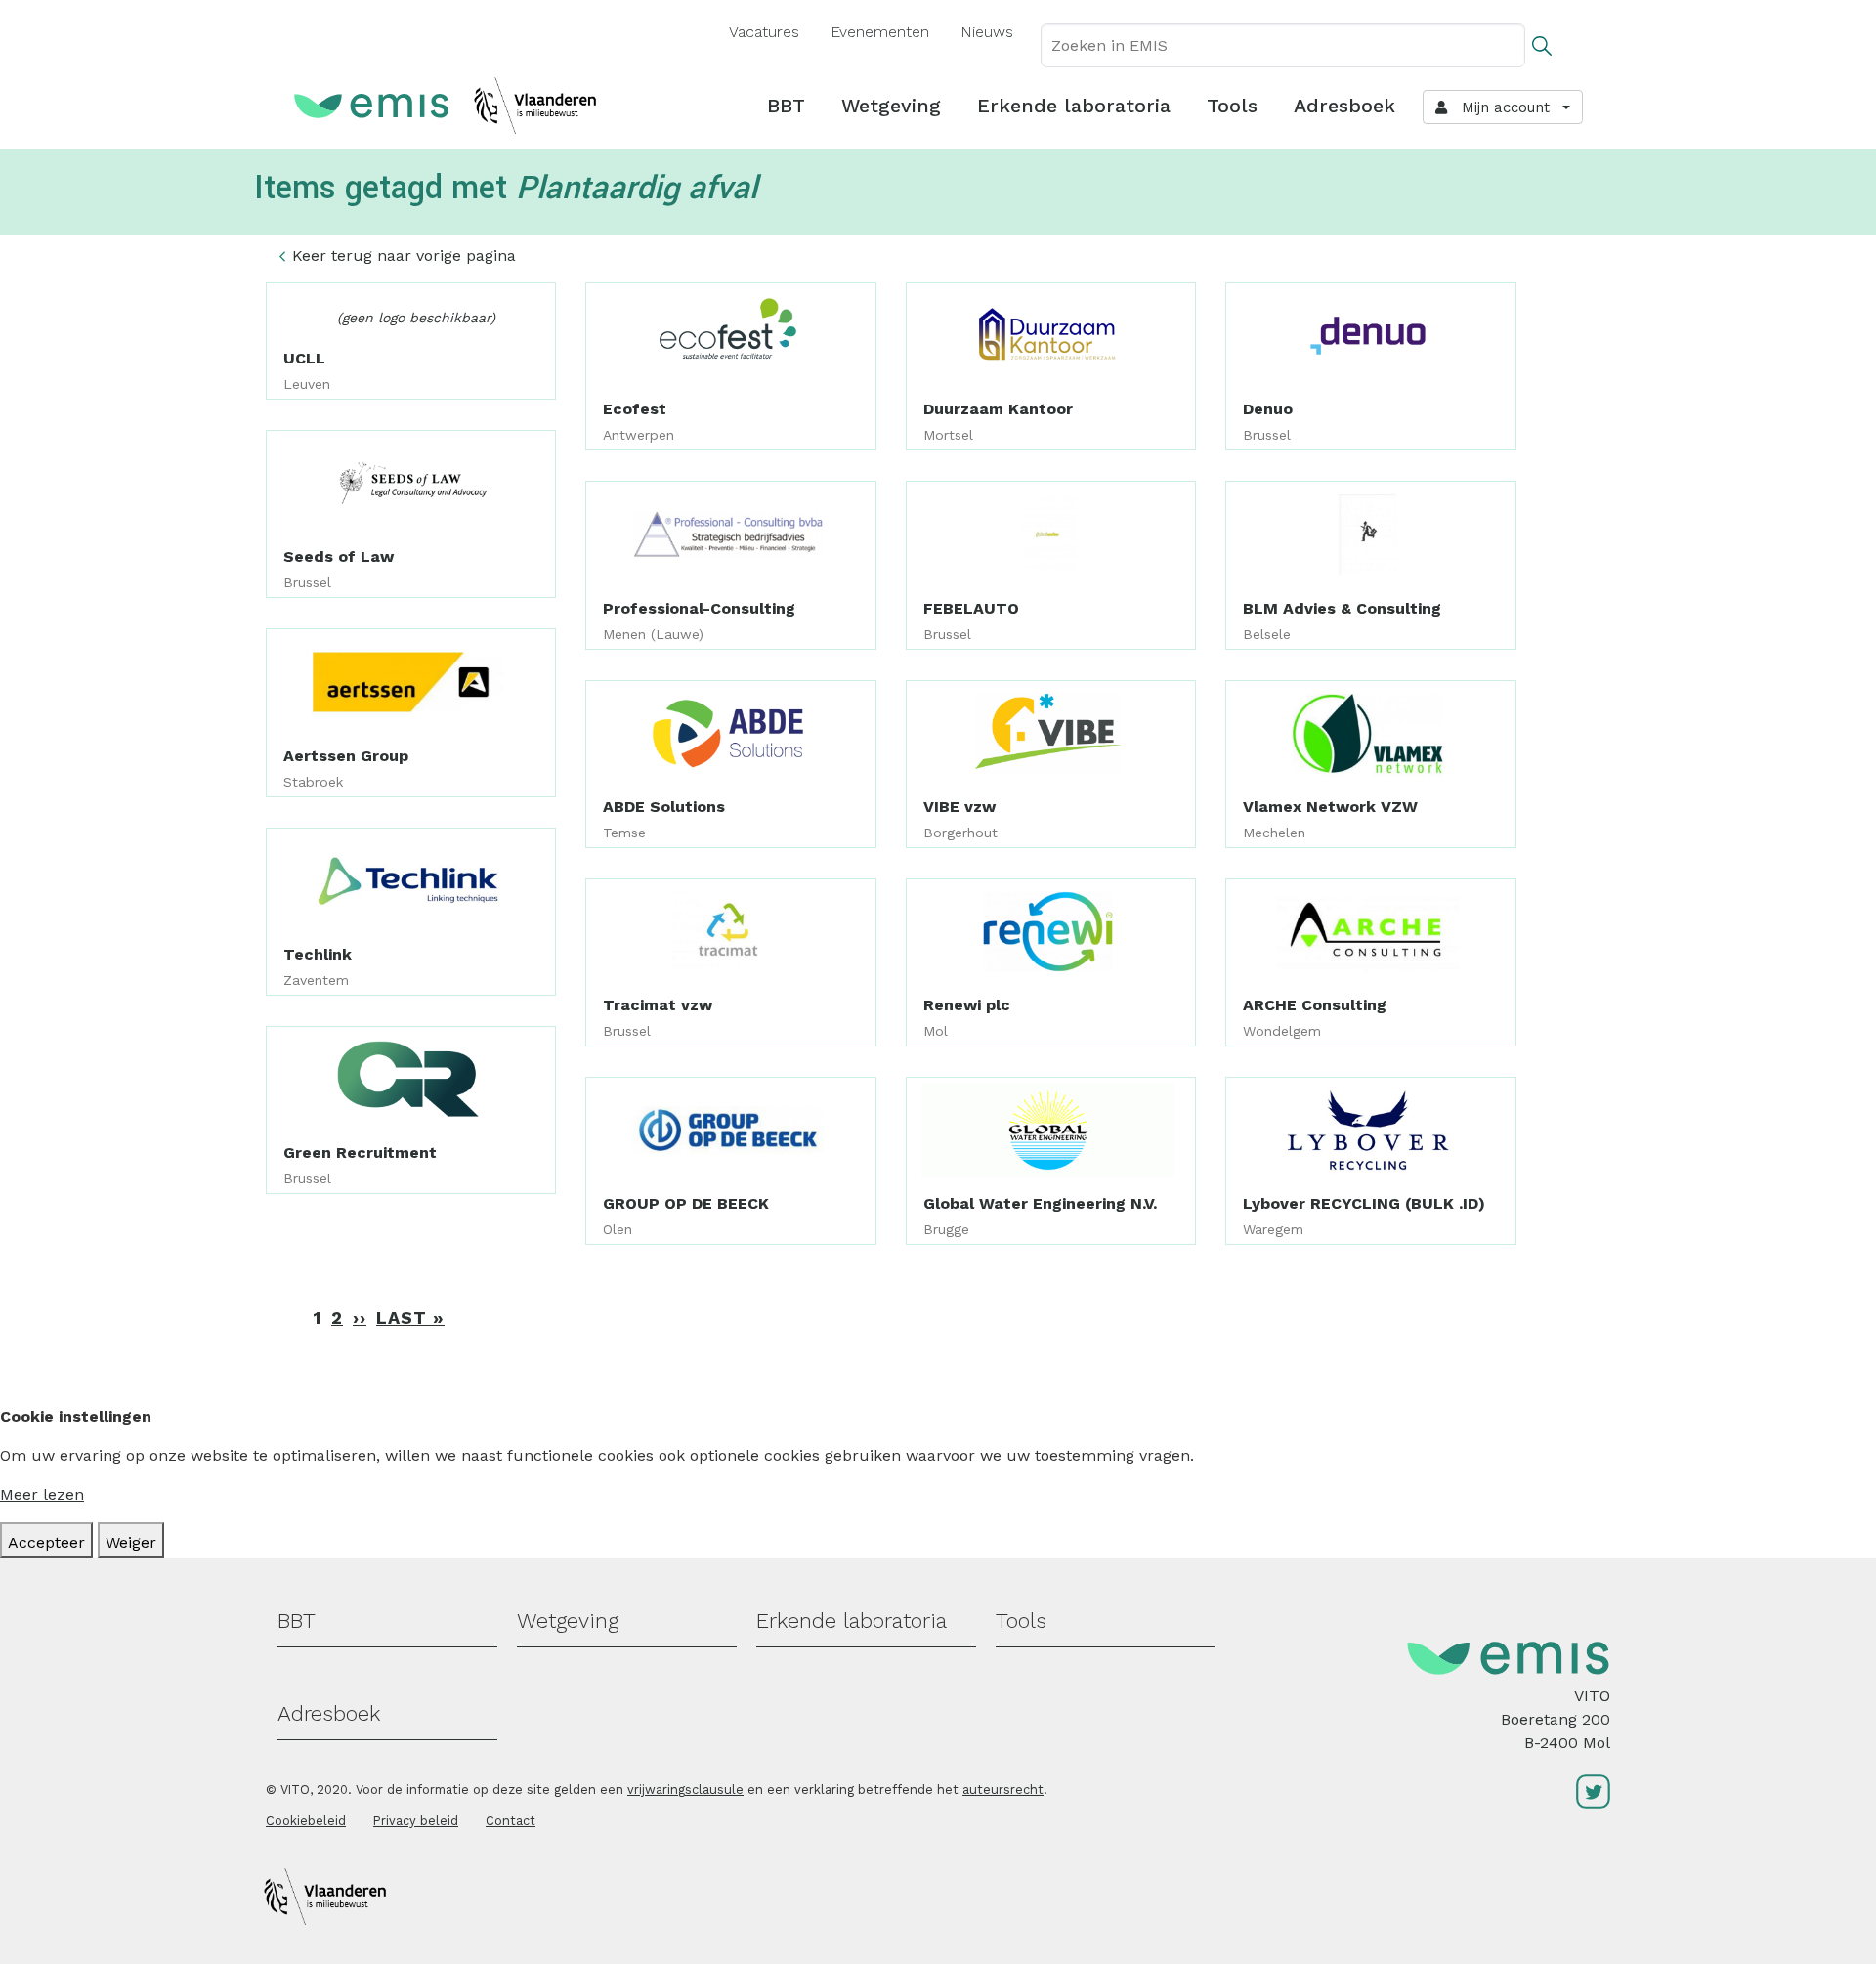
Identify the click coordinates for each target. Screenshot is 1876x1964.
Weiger (131, 1542)
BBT (786, 106)
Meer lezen (42, 1494)
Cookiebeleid (306, 1821)
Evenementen (880, 32)
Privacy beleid (416, 1821)
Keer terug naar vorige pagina (404, 256)
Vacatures (764, 32)
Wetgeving (891, 106)
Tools (1232, 106)
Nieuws (987, 32)
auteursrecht (1003, 1790)
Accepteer (46, 1542)
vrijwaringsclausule (685, 1790)
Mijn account (1501, 107)
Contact (511, 1821)
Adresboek (1344, 106)
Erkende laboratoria (1074, 106)
